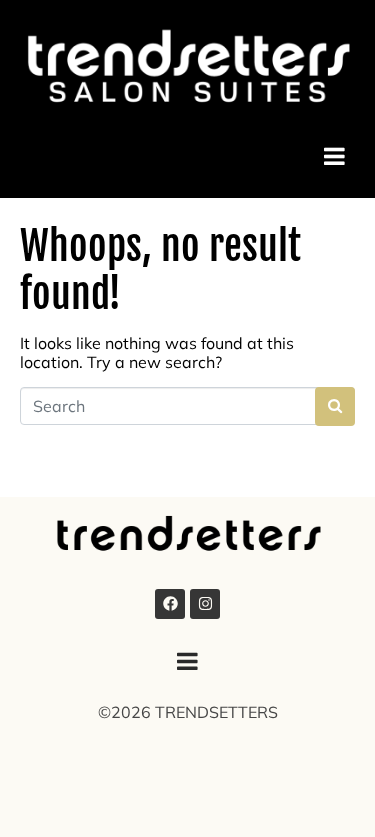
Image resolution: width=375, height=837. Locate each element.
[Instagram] (205, 604)
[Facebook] (170, 604)
